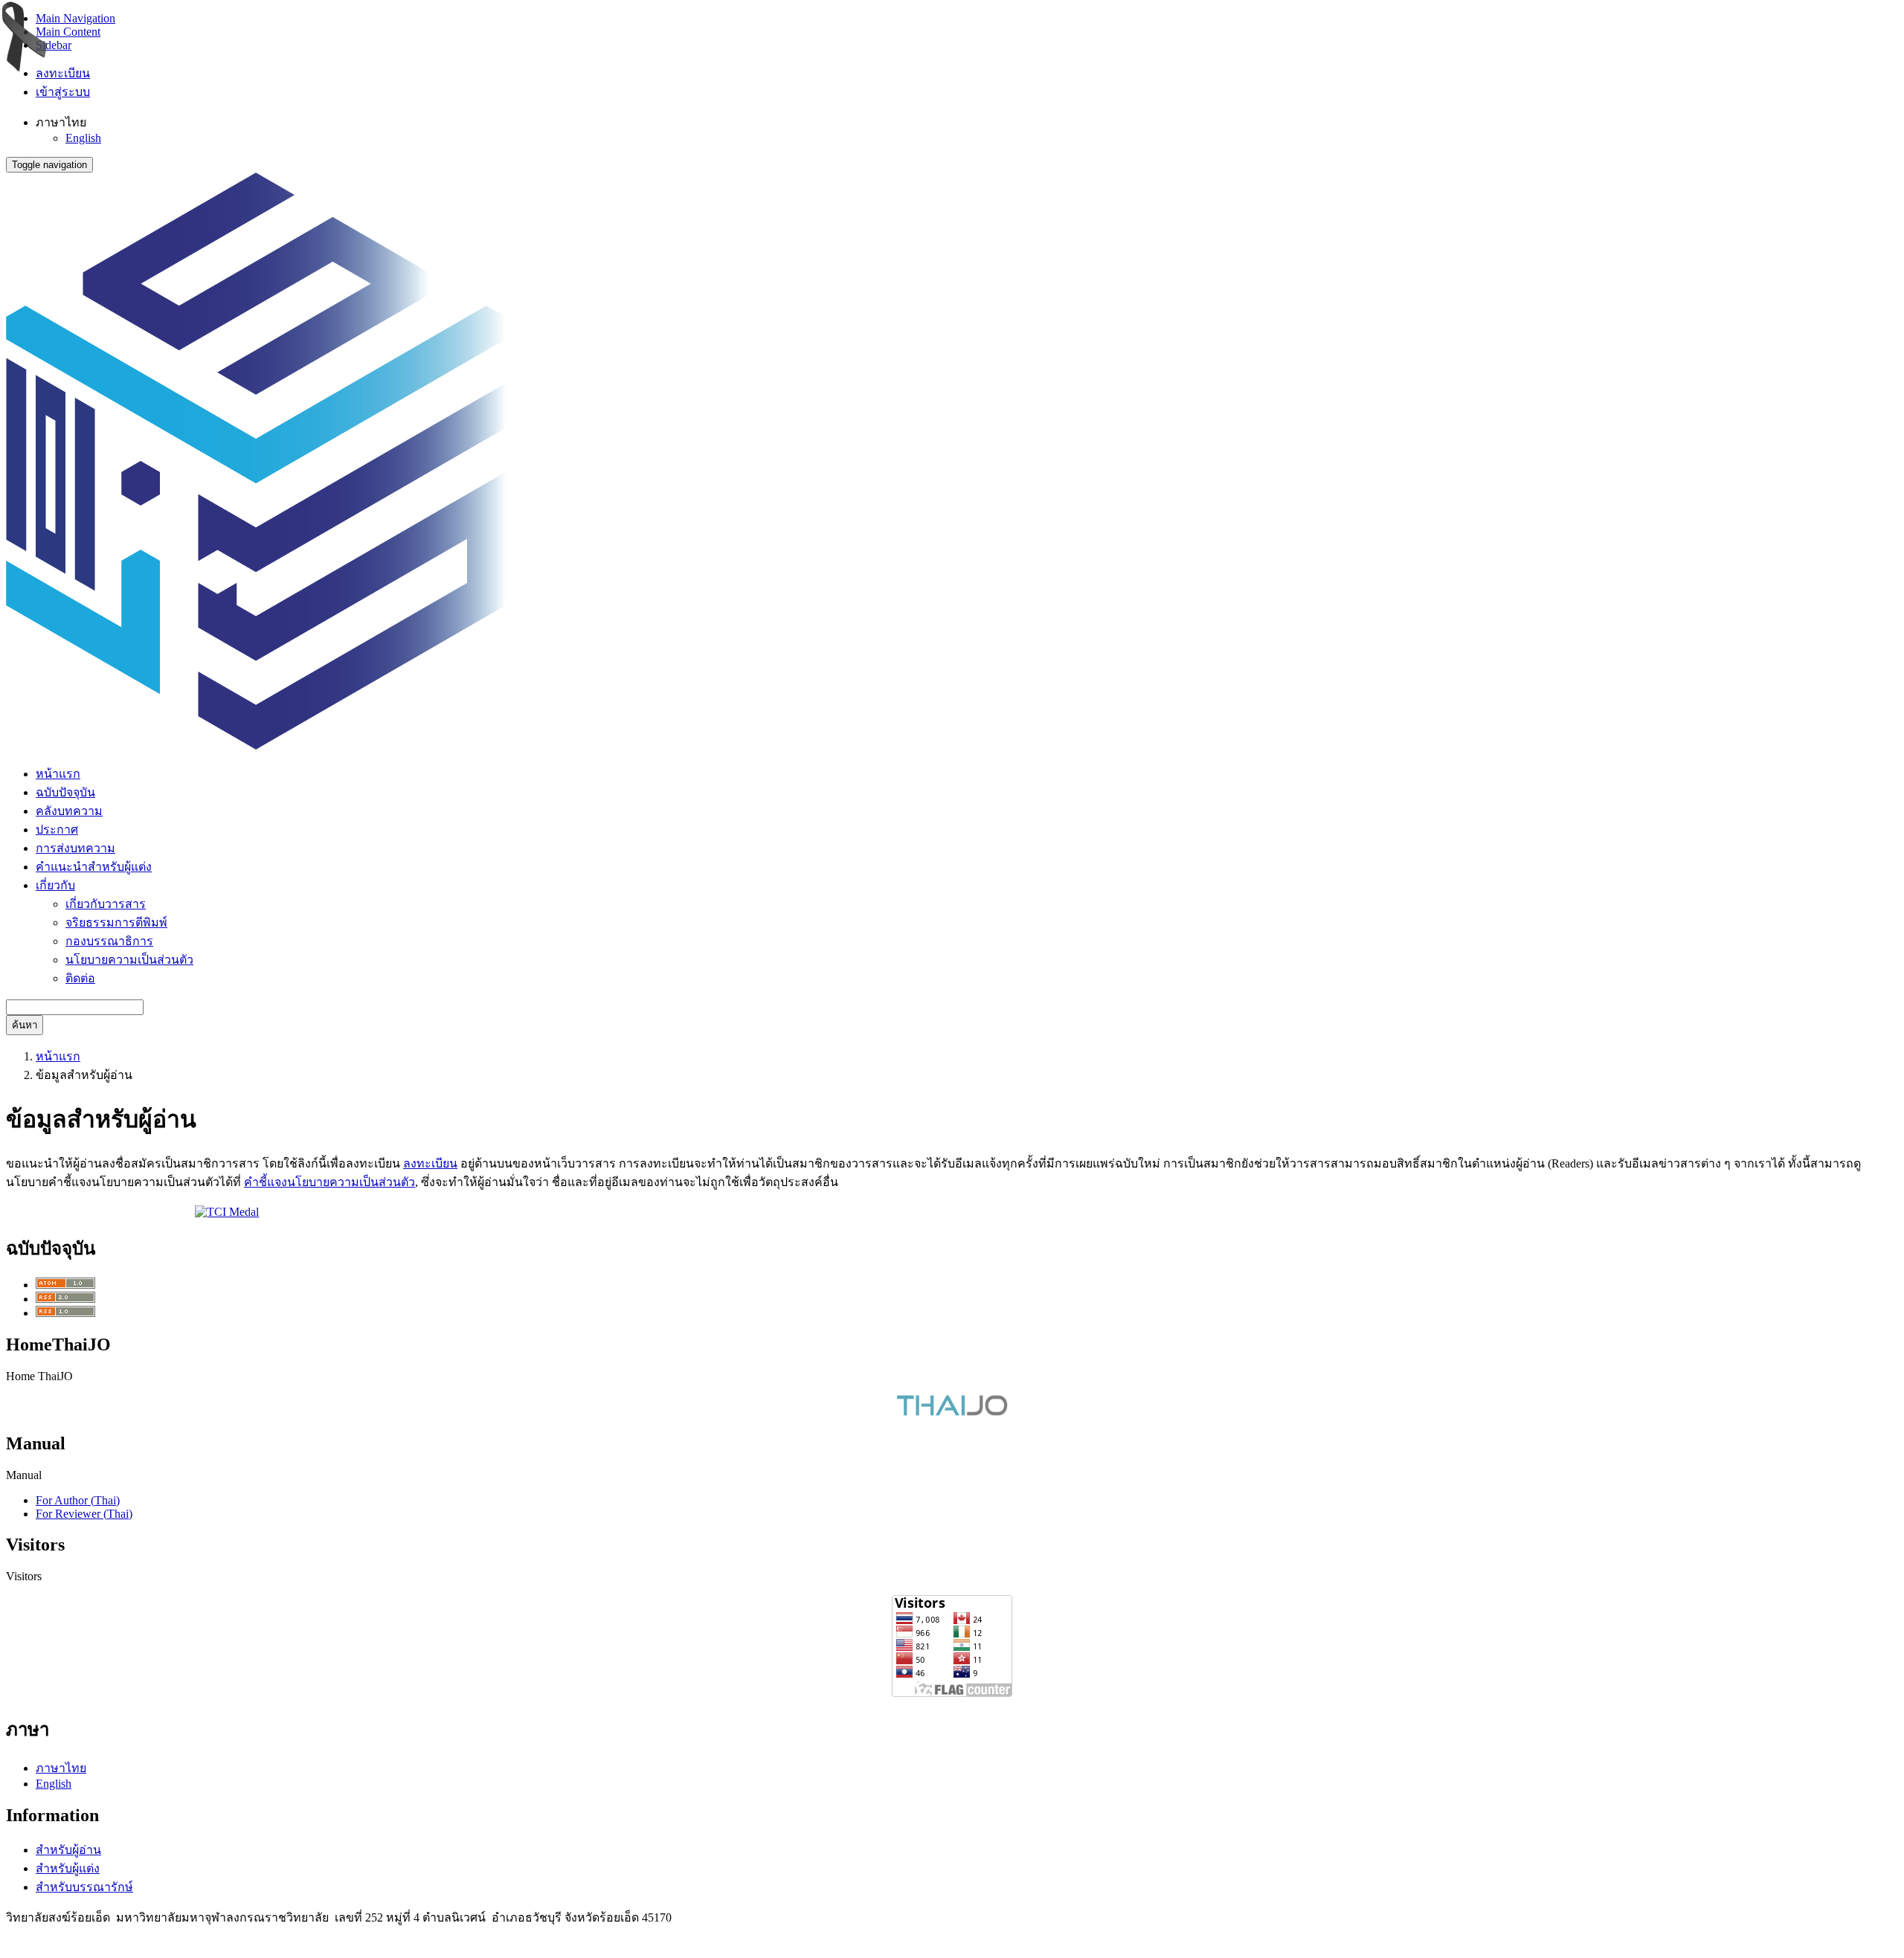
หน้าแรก (58, 774)
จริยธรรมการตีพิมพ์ (116, 922)
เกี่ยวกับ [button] (55, 885)
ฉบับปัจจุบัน (65, 792)
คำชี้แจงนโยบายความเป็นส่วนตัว (329, 1182)
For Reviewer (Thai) (84, 1514)
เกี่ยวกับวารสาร (106, 904)
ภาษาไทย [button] (61, 122)
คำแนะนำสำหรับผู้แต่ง (94, 867)
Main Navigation (75, 18)
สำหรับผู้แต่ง (68, 1868)
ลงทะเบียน (63, 73)
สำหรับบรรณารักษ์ (84, 1887)
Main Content (68, 32)
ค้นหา (25, 1025)
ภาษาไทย (61, 1768)
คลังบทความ (69, 811)
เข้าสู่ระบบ (63, 92)
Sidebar (54, 45)
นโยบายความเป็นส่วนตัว (129, 960)
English (83, 138)
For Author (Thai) (78, 1500)
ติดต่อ (80, 978)
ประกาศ (57, 830)
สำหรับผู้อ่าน (68, 1850)
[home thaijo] (952, 1412)
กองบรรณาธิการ (109, 941)
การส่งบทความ (75, 848)
